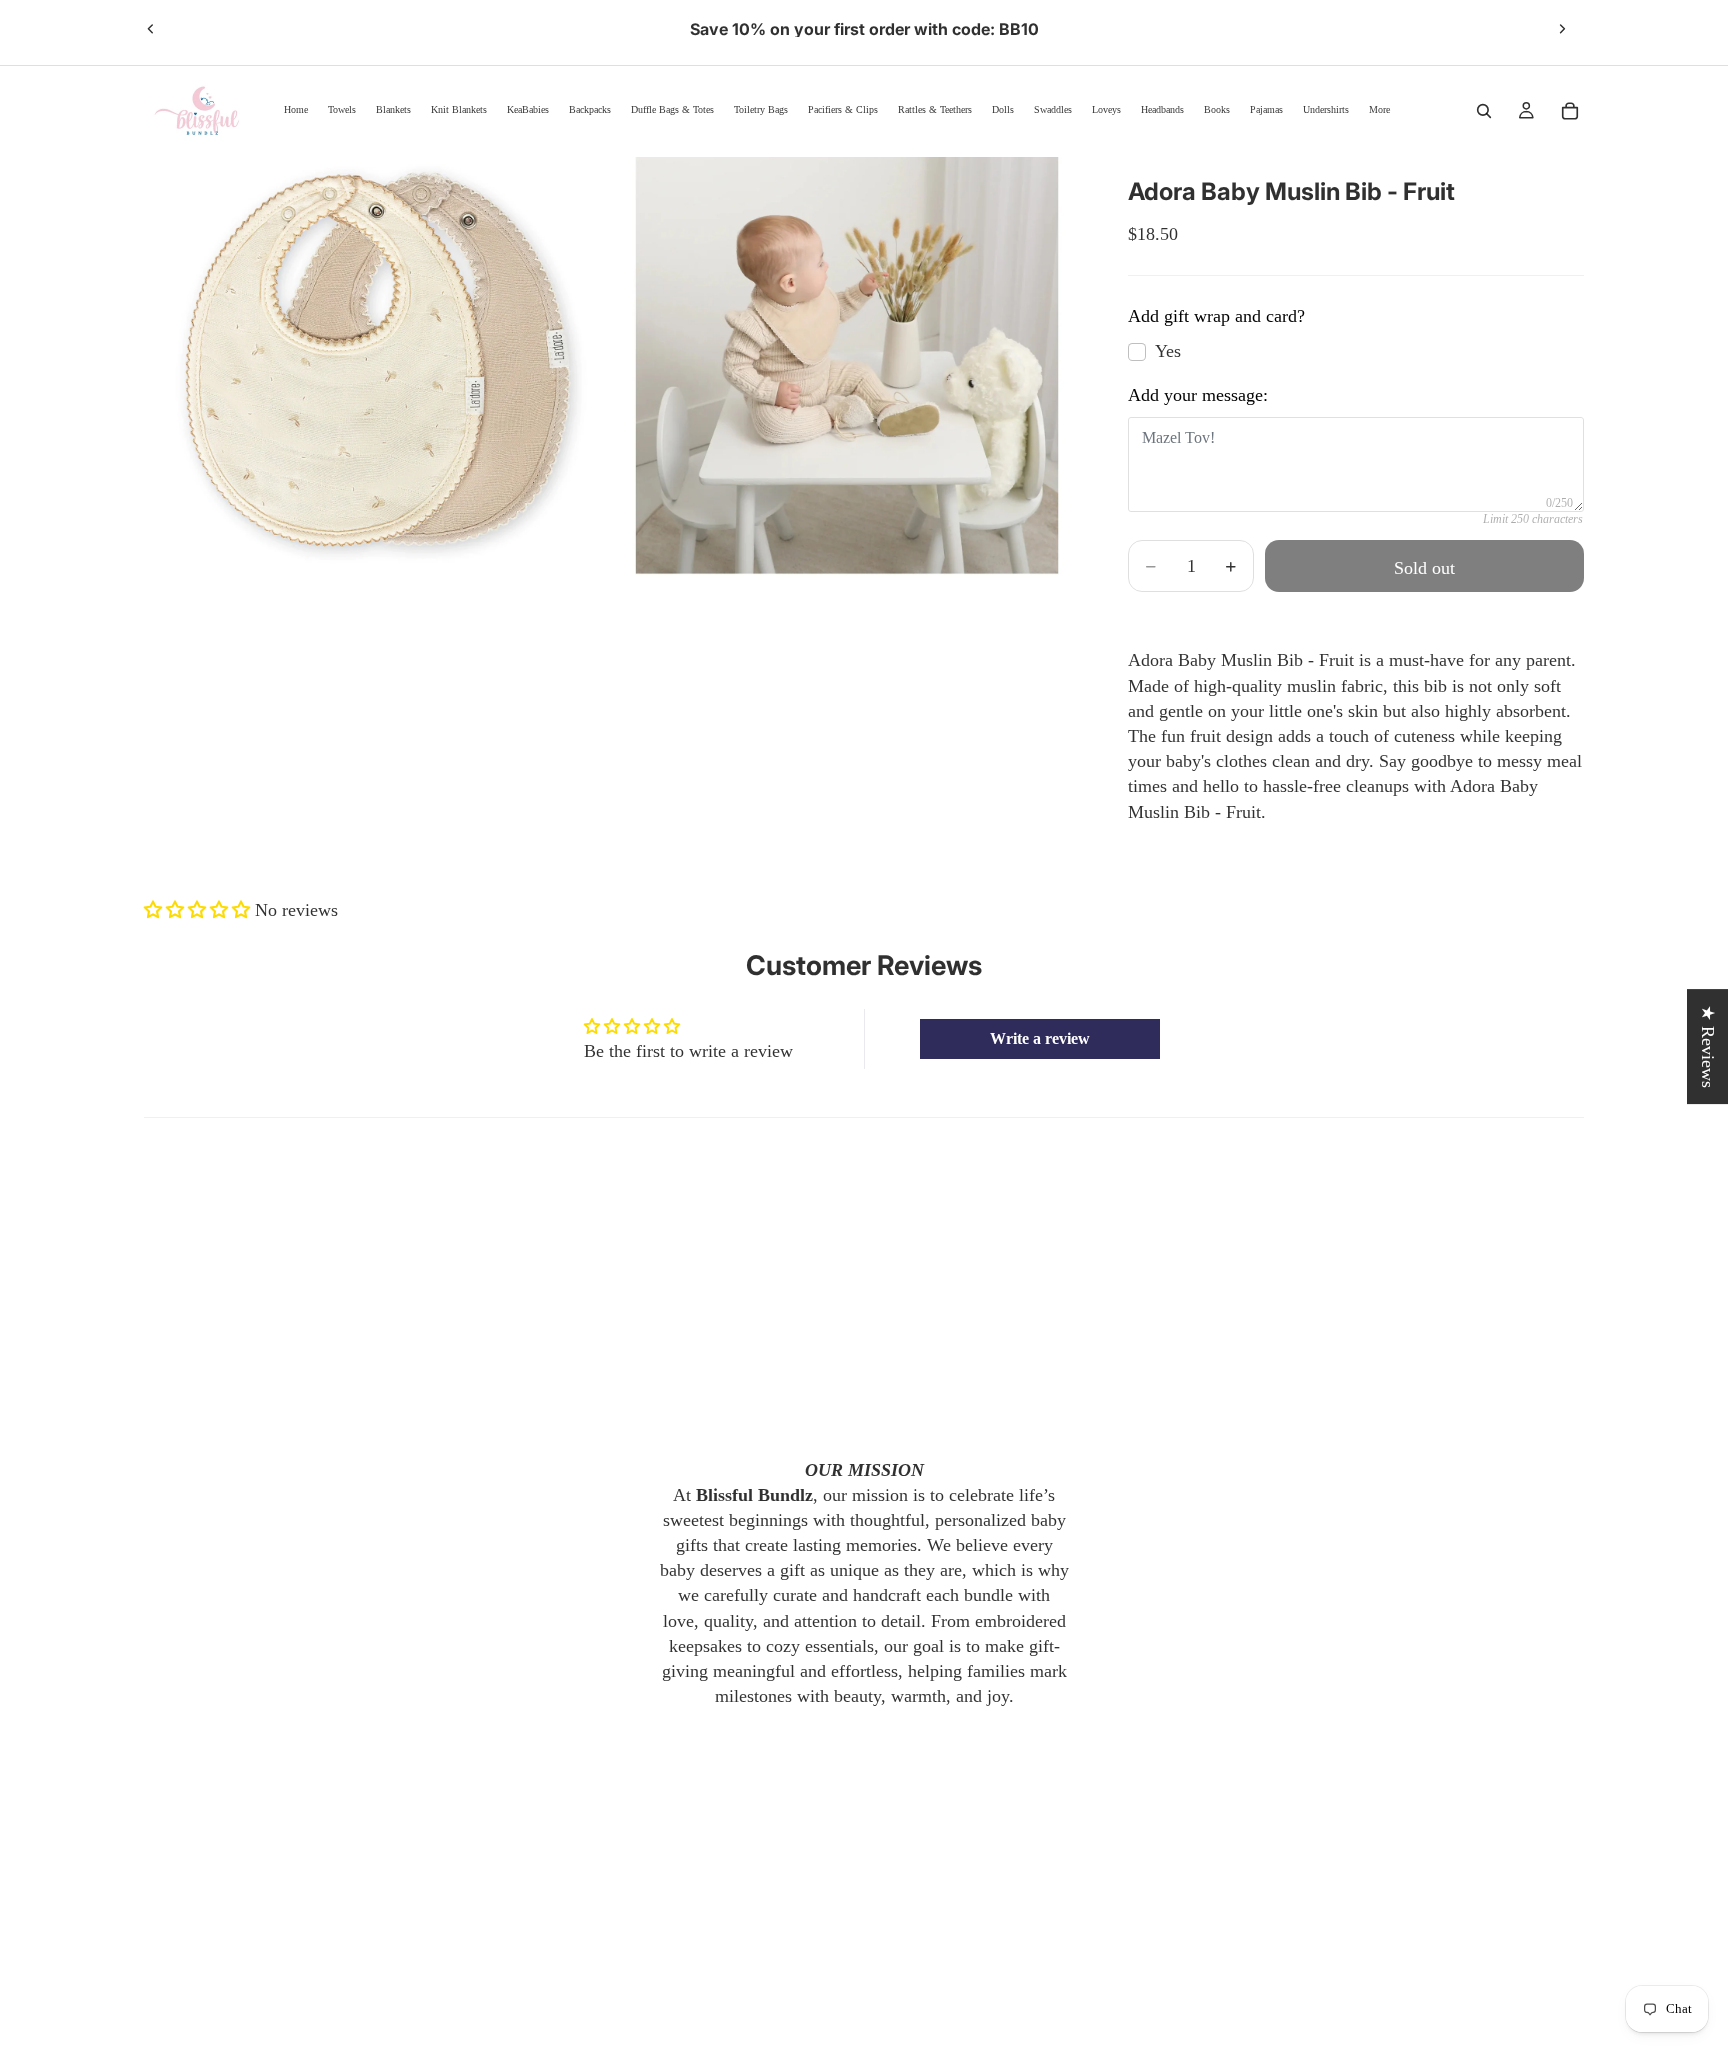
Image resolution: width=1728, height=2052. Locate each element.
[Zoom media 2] (847, 367)
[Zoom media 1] (377, 367)
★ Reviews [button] (1708, 1046)
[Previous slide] (151, 29)
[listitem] (1379, 110)
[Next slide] (1562, 29)
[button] (199, 910)
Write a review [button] (1040, 1038)
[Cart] (1570, 111)
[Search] (1484, 111)
